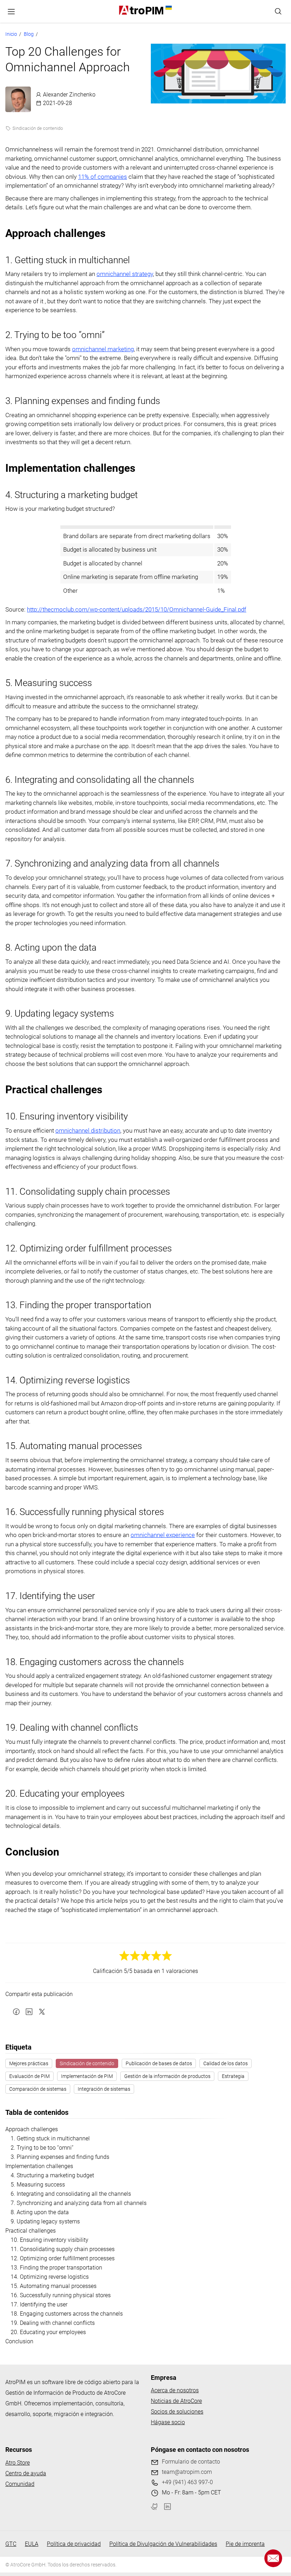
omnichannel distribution (88, 1131)
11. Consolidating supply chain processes (63, 2249)
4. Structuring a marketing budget (52, 2175)
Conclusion (19, 2341)
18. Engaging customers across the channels (67, 2314)
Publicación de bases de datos (159, 2063)
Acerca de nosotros (175, 2390)
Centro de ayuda (26, 2473)
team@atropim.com (187, 2472)
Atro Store (18, 2463)
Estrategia (233, 2076)
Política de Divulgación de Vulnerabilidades (163, 2544)
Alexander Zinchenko (69, 95)
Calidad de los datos (226, 2063)
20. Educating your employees (48, 2332)
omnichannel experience (163, 1535)
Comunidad (20, 2484)
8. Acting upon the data (40, 2212)
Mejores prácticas (29, 2063)
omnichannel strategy (125, 274)
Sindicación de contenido (38, 128)
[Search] (278, 11)
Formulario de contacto (191, 2462)
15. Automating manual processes (54, 2286)
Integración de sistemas (104, 2089)
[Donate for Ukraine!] (168, 8)
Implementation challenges (39, 2166)
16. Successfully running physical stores (61, 2295)
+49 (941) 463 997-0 (187, 2482)
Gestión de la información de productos (167, 2076)
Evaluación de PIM (29, 2076)
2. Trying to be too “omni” (42, 2148)
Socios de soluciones (177, 2412)
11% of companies (103, 177)
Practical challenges (31, 2231)
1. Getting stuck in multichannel (50, 2138)
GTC (11, 2544)
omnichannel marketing (103, 349)
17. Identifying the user (39, 2304)
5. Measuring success (38, 2185)
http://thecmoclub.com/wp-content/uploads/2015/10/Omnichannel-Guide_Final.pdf (137, 609)
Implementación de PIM (87, 2076)
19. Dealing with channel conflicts (53, 2323)
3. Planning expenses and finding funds (60, 2157)
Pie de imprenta (245, 2544)
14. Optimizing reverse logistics (50, 2277)
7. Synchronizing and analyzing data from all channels (79, 2203)
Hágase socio (168, 2422)
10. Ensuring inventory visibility (50, 2240)
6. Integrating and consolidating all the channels (71, 2194)
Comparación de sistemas (38, 2089)
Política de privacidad (74, 2544)
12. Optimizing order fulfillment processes (63, 2258)
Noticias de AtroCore (176, 2401)
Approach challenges (32, 2129)
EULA (32, 2544)
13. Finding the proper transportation (56, 2268)
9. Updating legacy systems (45, 2221)
